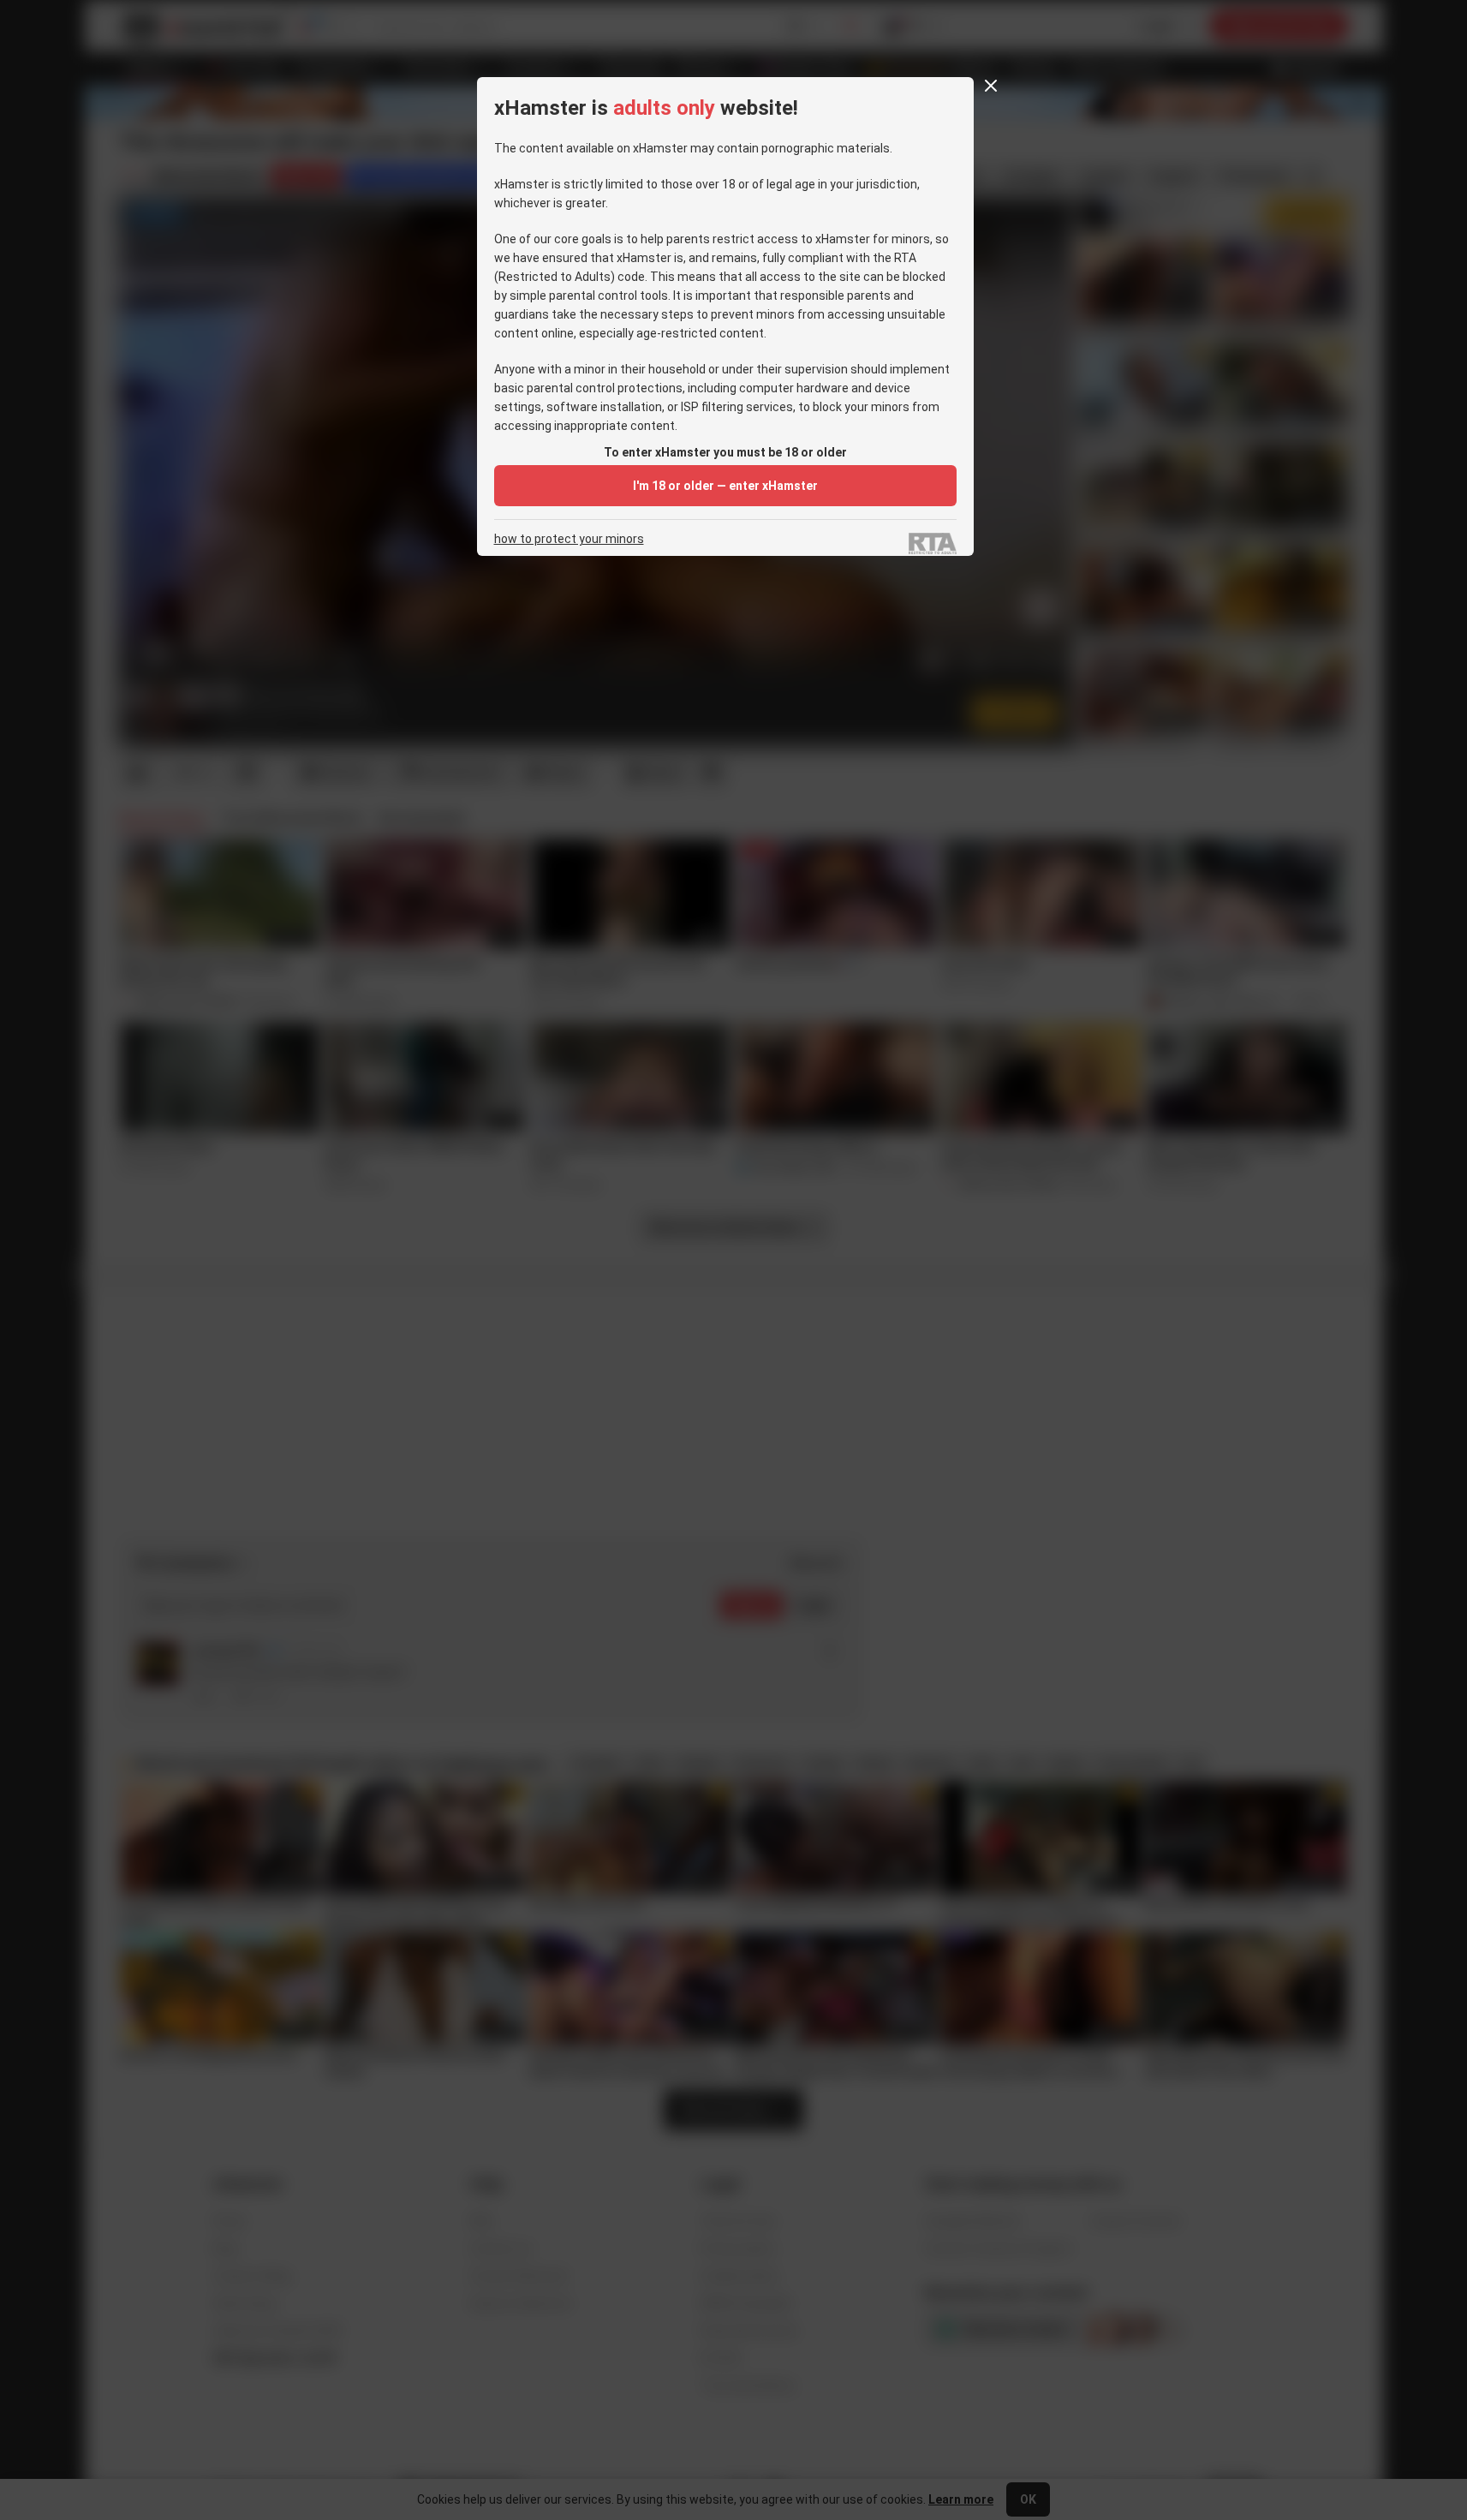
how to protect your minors (569, 539)
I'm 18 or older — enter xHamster (725, 486)
